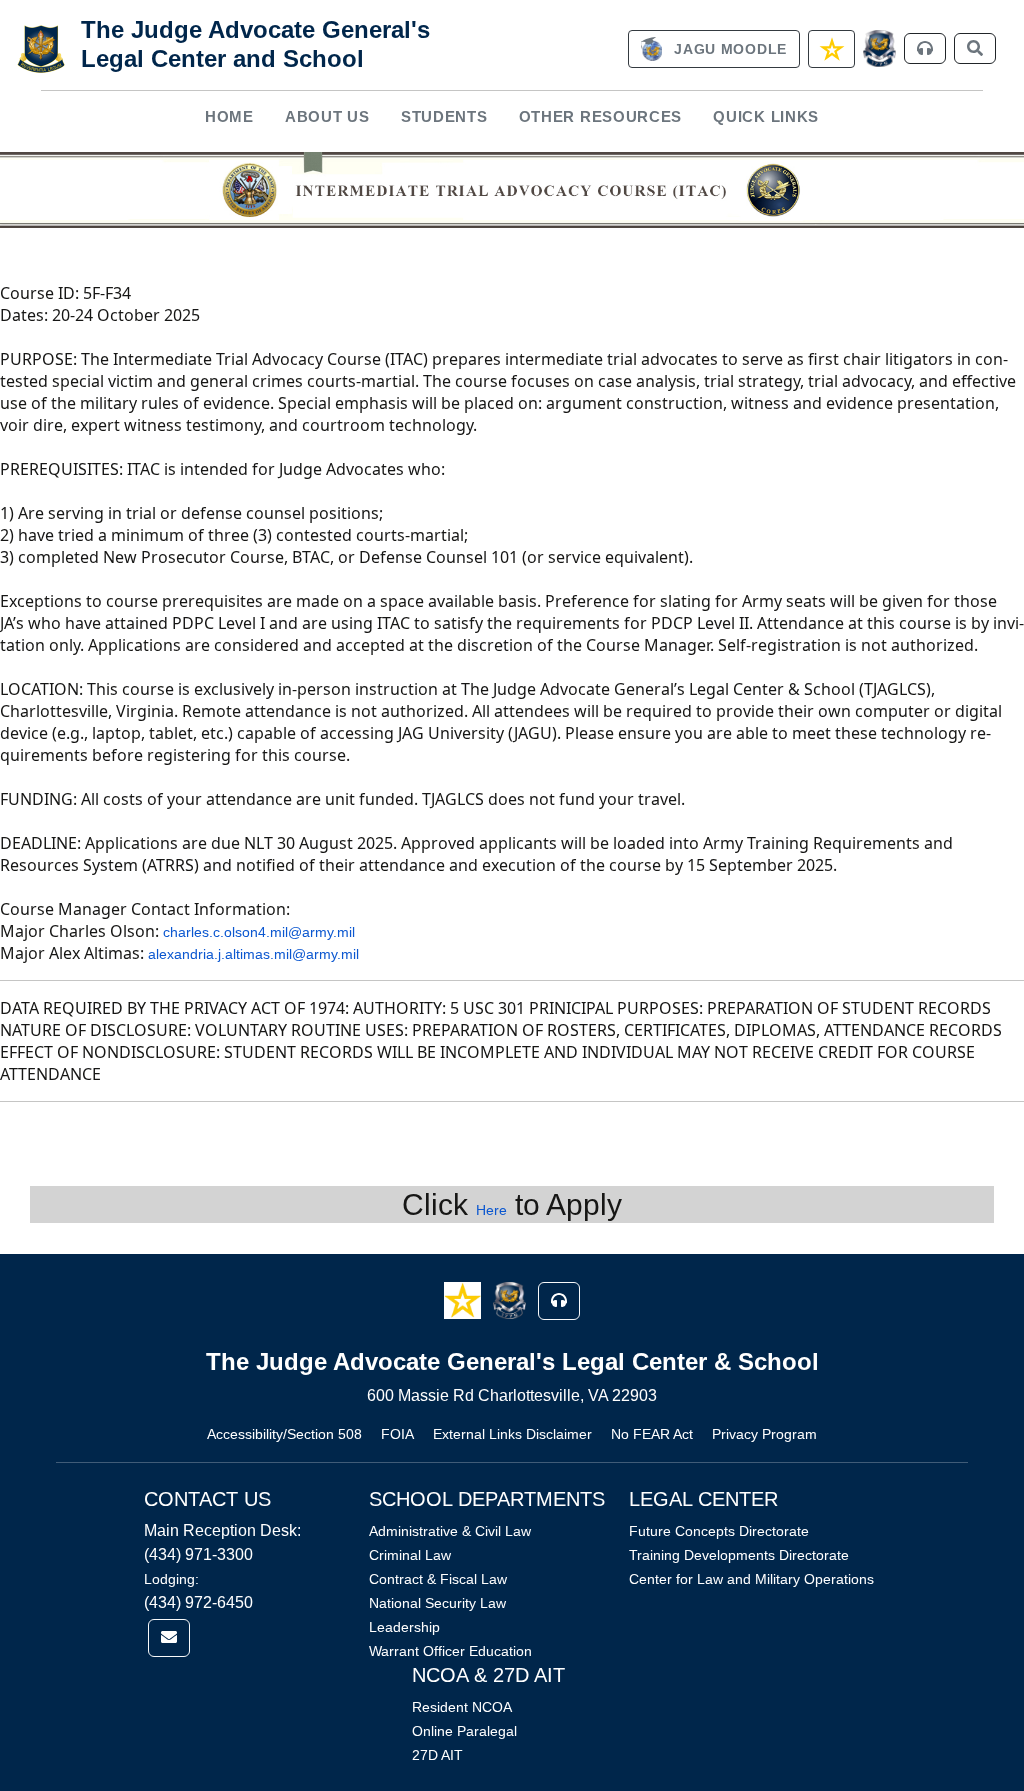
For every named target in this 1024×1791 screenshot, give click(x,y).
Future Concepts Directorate (719, 1531)
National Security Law (437, 1603)
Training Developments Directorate (739, 1555)
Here (491, 1210)
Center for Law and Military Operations (751, 1579)
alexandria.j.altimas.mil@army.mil (253, 954)
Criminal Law (410, 1555)
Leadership (404, 1627)
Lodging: (171, 1579)
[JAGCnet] (879, 48)
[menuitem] (229, 117)
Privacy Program (764, 1434)
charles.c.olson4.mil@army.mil (259, 932)
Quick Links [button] (766, 116)
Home (229, 116)
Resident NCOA (462, 1707)
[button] (464, 1299)
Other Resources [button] (601, 116)
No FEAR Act (652, 1434)
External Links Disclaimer (512, 1434)
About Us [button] (327, 116)
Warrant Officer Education (450, 1651)
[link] (714, 49)
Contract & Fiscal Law (438, 1579)
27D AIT (437, 1755)
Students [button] (444, 116)
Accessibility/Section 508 (284, 1434)
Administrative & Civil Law (450, 1531)
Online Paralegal (464, 1731)
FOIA (397, 1434)
